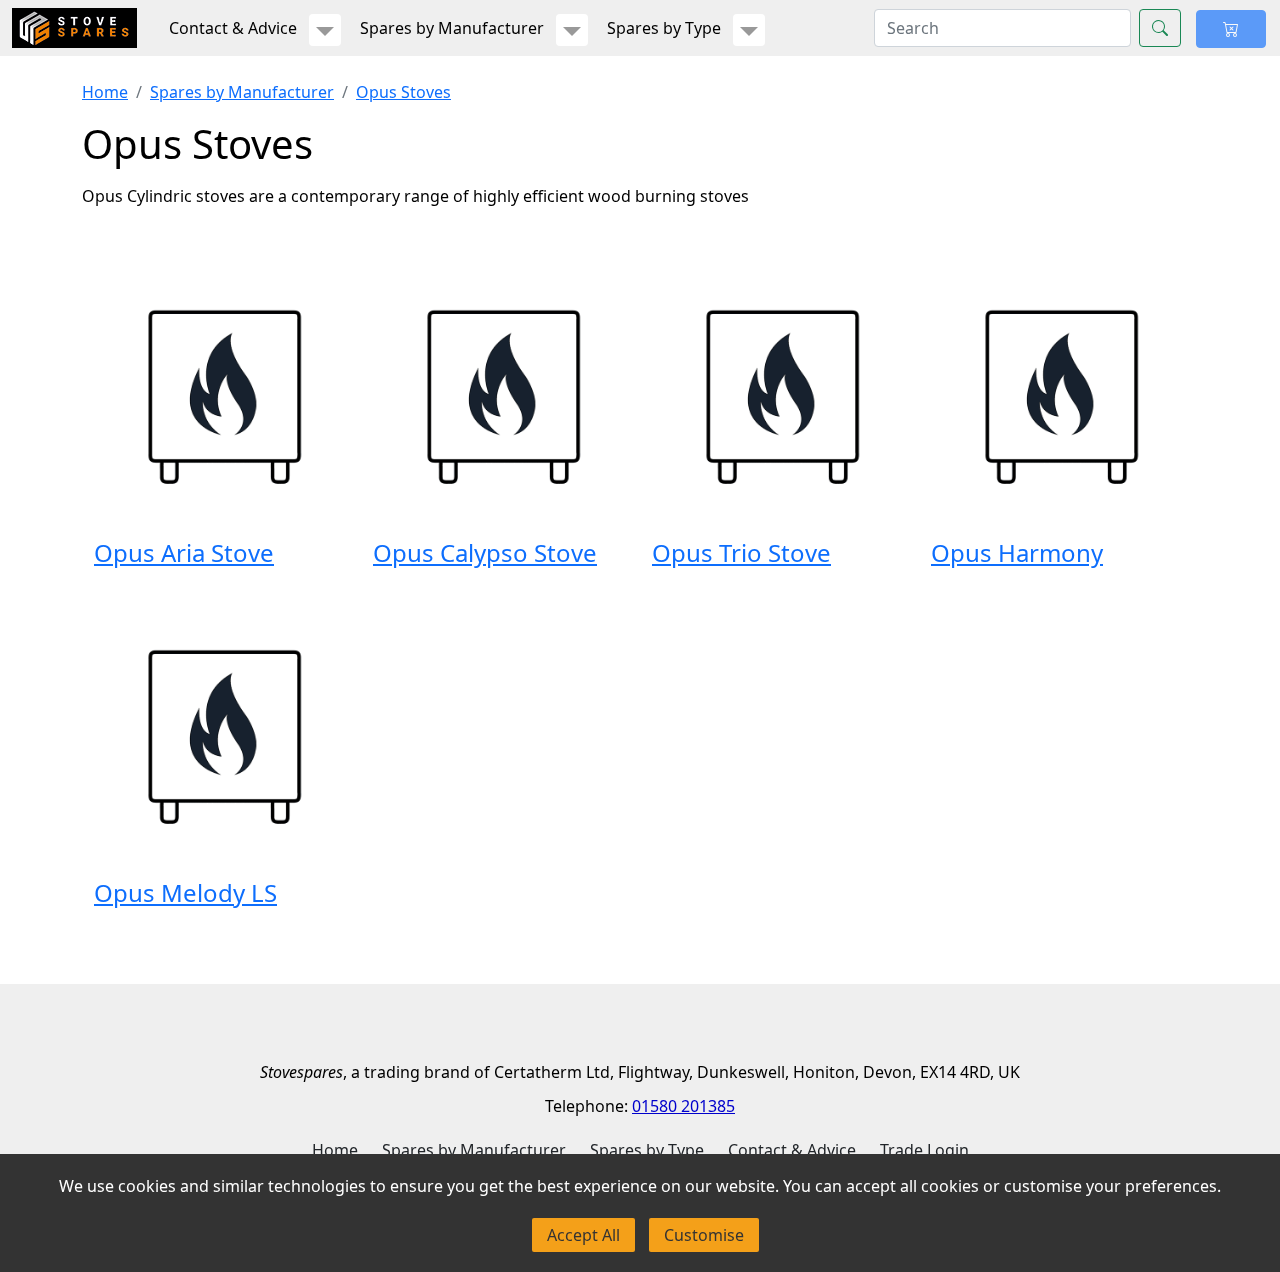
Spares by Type (647, 1150)
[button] (325, 30)
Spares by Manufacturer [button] (452, 28)
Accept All (583, 1235)
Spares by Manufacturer (242, 92)
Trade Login (924, 1150)
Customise (704, 1235)
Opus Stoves (403, 92)
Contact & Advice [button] (233, 28)
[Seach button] (1160, 28)
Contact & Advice (792, 1150)
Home (105, 92)
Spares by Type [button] (664, 28)
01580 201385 (683, 1106)
